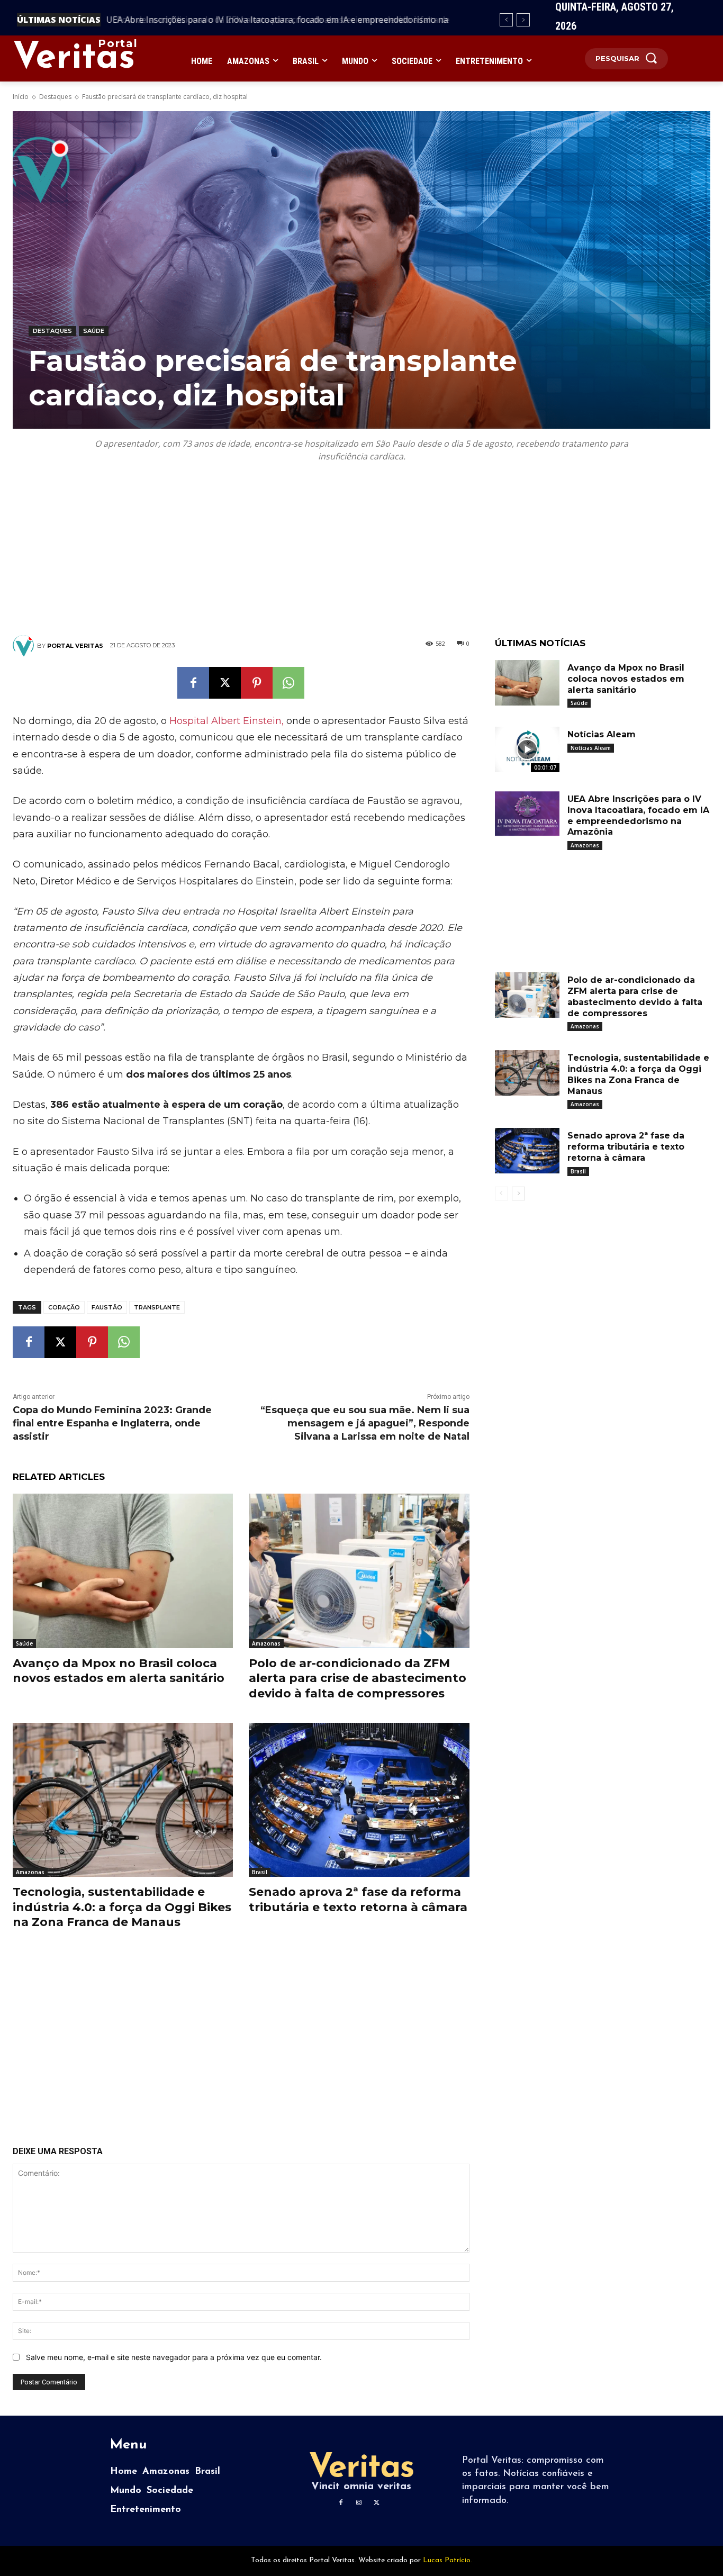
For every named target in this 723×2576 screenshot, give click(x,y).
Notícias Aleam (602, 734)
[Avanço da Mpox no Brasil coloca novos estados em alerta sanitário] (123, 1571)
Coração (64, 1307)
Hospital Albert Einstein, (227, 721)
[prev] (506, 20)
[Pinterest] (257, 683)
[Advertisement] (361, 561)
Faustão (107, 1307)
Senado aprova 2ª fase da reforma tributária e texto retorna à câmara (358, 1900)
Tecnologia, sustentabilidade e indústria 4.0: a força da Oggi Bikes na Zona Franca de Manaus (122, 1907)
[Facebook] (193, 683)
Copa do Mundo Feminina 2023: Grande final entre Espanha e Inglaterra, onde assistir (112, 1423)
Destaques (55, 97)
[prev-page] (501, 1194)
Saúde (94, 331)
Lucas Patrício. (448, 2560)
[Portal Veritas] (25, 646)
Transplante (157, 1307)
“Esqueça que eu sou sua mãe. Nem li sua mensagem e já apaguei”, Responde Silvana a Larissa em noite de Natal (365, 1423)
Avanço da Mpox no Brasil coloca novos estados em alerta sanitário (119, 1671)
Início (21, 97)
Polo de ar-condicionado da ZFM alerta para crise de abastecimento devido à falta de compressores (358, 1678)
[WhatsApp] (288, 683)
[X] (225, 683)
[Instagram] (359, 2503)
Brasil (260, 1872)
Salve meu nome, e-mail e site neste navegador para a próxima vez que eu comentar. (174, 2357)
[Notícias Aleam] (527, 749)
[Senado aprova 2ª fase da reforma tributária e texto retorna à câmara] (359, 1800)
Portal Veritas (75, 646)
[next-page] (518, 1194)
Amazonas (266, 1643)
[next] (523, 20)
